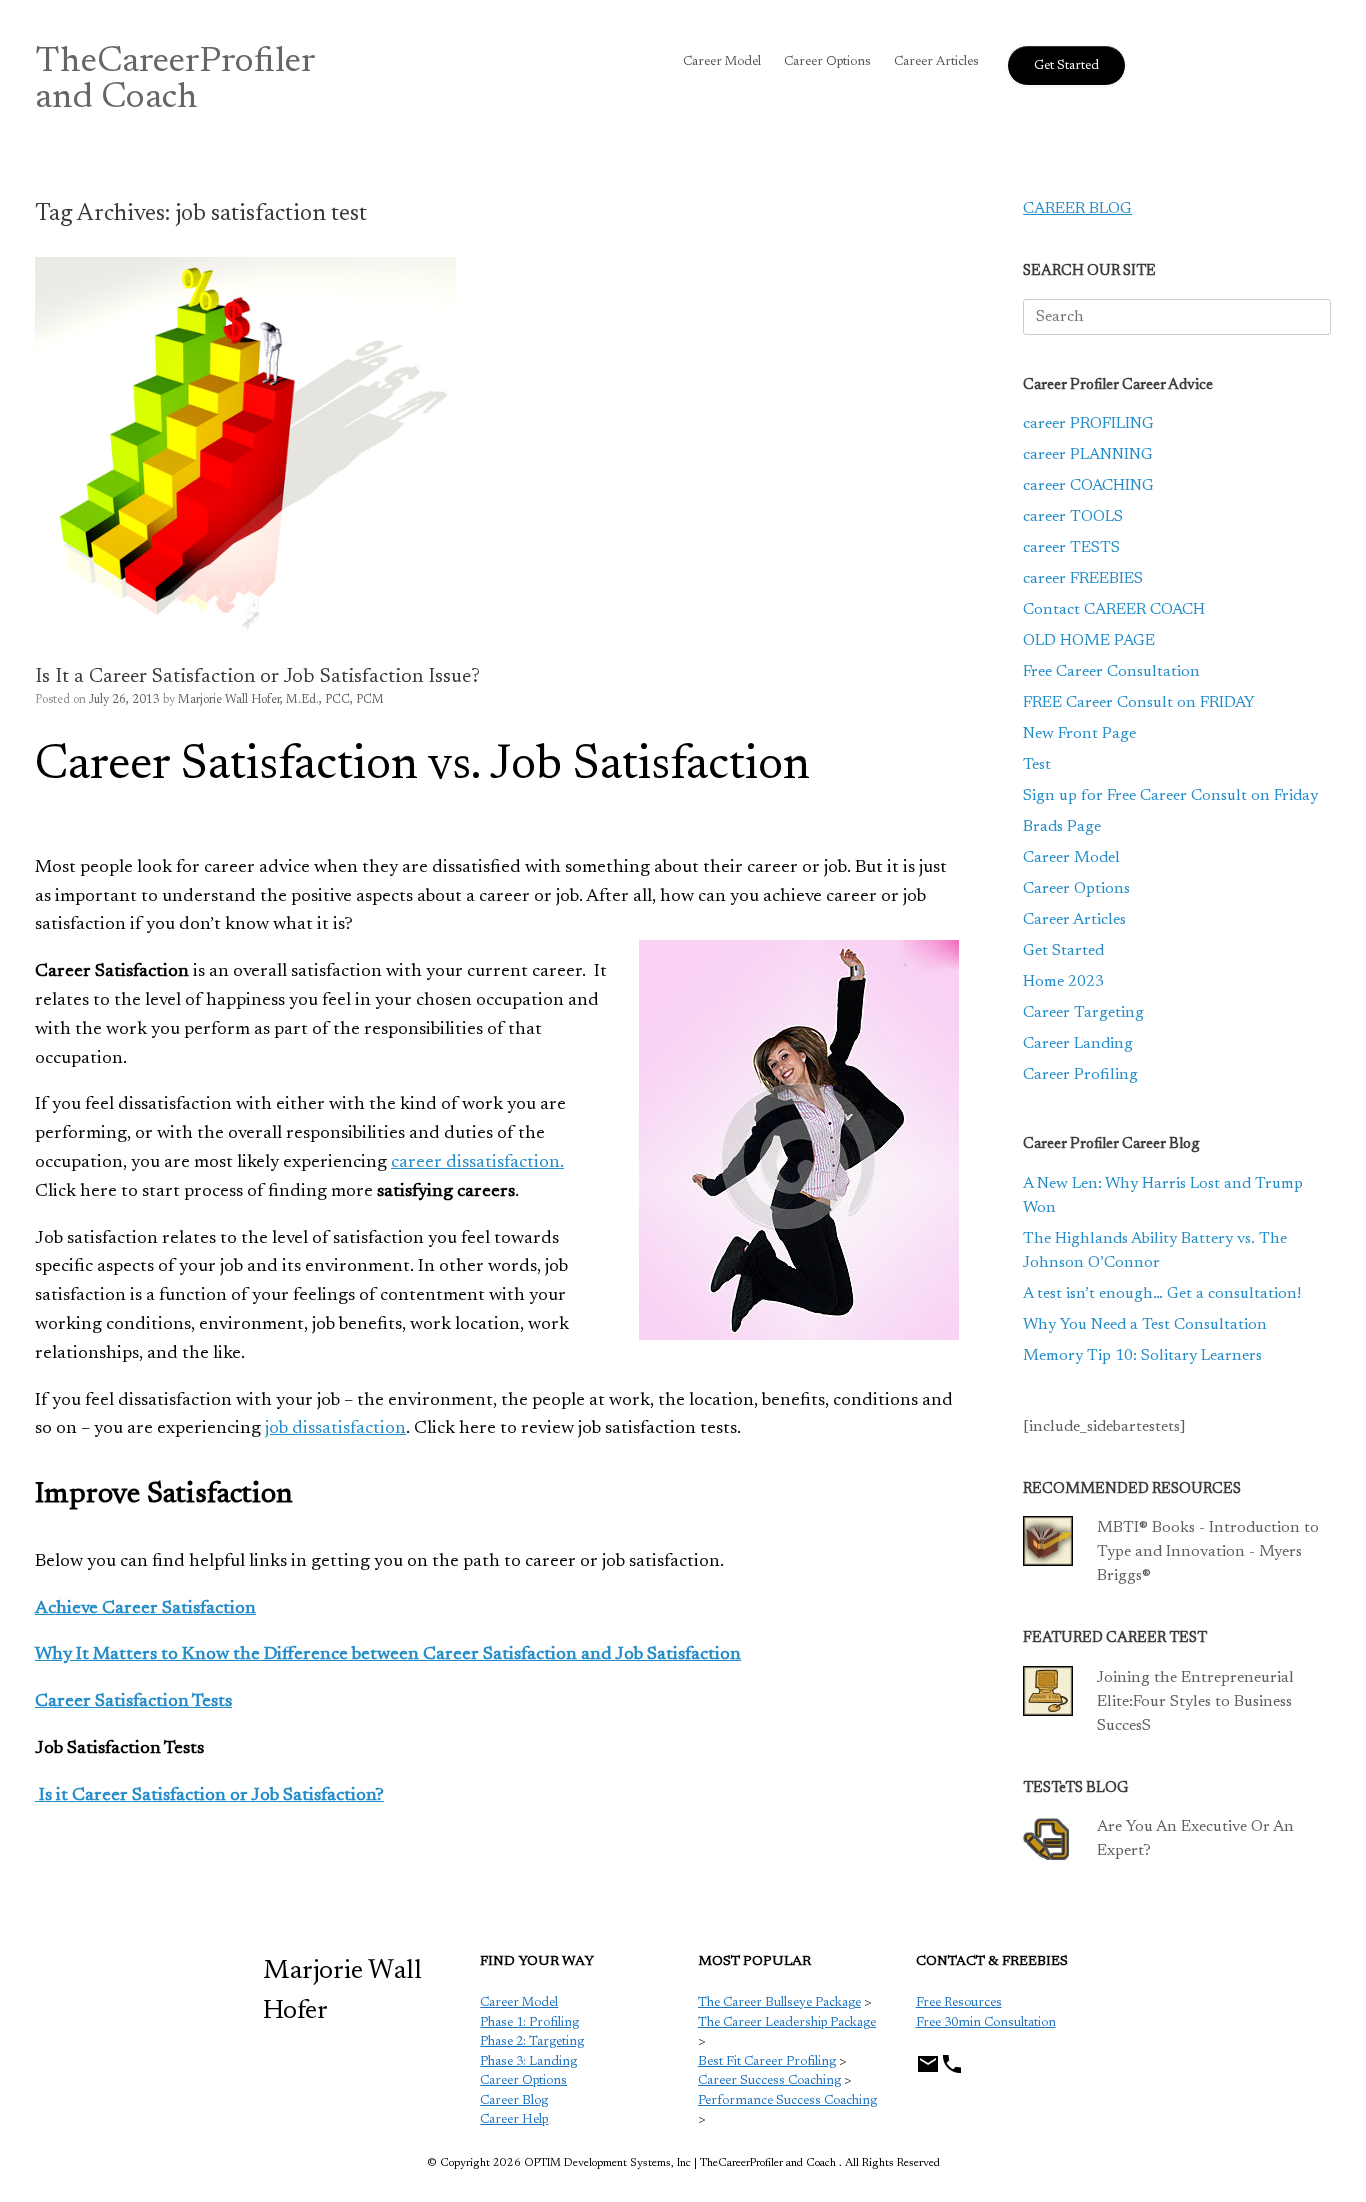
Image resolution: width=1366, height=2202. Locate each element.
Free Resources (959, 2002)
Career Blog (514, 2100)
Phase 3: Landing (528, 2061)
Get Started (1063, 951)
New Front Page (1079, 734)
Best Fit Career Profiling (767, 2061)
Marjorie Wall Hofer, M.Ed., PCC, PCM (281, 700)
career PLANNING (1088, 455)
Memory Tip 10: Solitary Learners (1142, 1356)
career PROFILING (1088, 424)
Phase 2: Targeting (532, 2041)
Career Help (514, 2119)
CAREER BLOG (1077, 209)
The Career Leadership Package (787, 2022)
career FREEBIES (1083, 579)
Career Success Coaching (769, 2080)
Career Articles (936, 61)
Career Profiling (1080, 1075)
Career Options (827, 61)
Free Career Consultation (1111, 672)
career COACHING (1088, 486)
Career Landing (1078, 1044)
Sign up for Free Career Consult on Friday (1170, 796)
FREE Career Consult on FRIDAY (1139, 703)
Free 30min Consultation (986, 2022)
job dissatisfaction (335, 1429)
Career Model (722, 61)
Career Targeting (1083, 1013)
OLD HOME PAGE (1089, 641)
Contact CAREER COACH (1114, 610)
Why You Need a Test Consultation (1145, 1325)
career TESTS (1071, 548)
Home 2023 (1063, 982)
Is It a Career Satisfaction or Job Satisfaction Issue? (257, 677)
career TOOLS (1073, 517)
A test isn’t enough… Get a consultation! (1162, 1294)
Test (1037, 765)
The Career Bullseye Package (779, 2002)
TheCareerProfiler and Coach (175, 81)
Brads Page (1062, 827)
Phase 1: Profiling (529, 2022)
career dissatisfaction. (477, 1163)
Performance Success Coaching (787, 2100)
